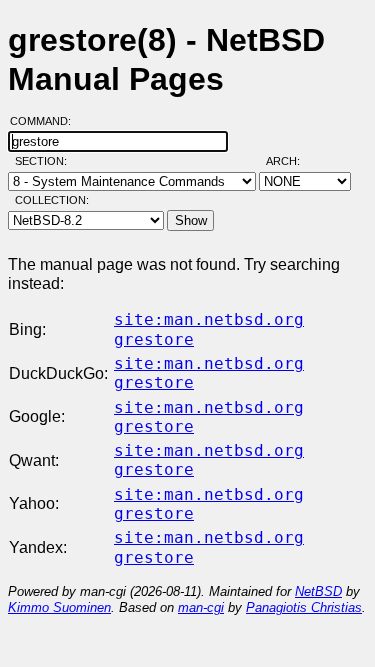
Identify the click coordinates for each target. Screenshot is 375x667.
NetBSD (318, 591)
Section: (45, 161)
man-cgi (201, 607)
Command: (46, 121)
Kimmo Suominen (59, 607)
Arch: (292, 161)
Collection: (52, 200)
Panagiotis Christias (304, 607)
